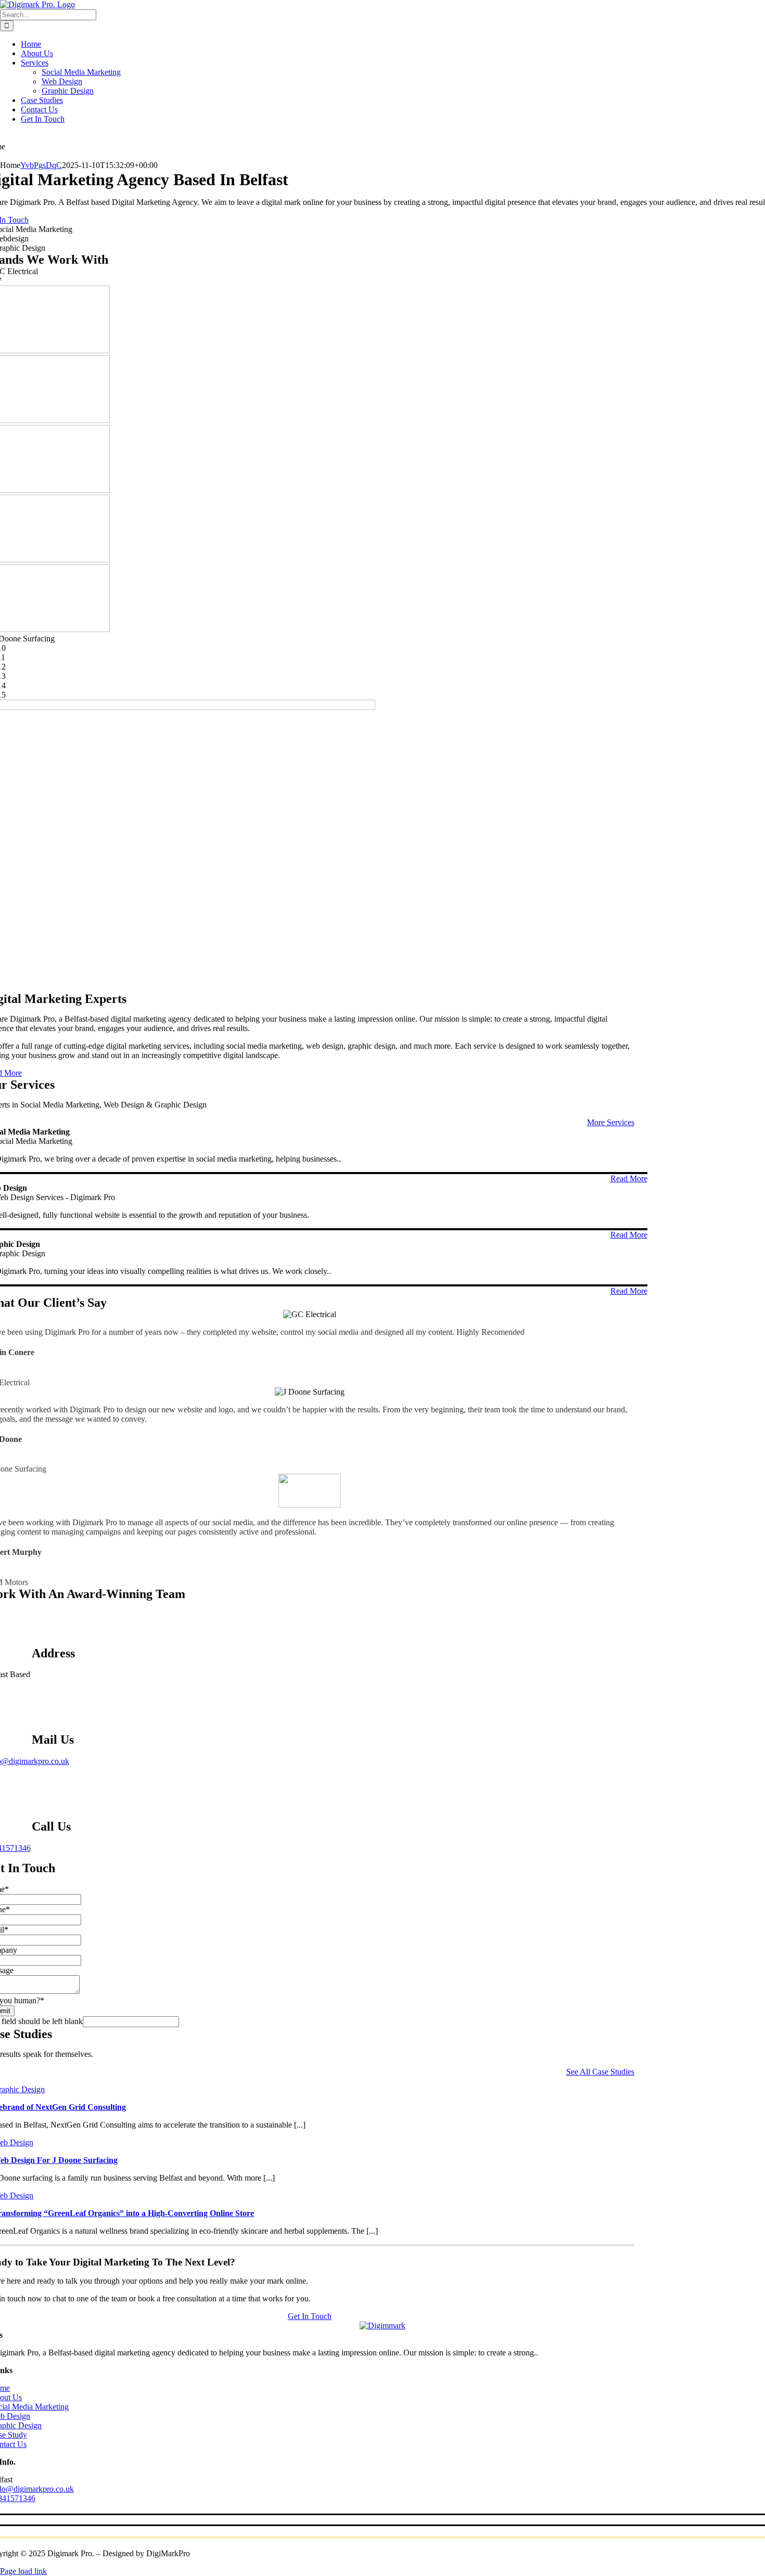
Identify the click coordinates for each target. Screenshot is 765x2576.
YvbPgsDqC (41, 165)
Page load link (23, 2571)
